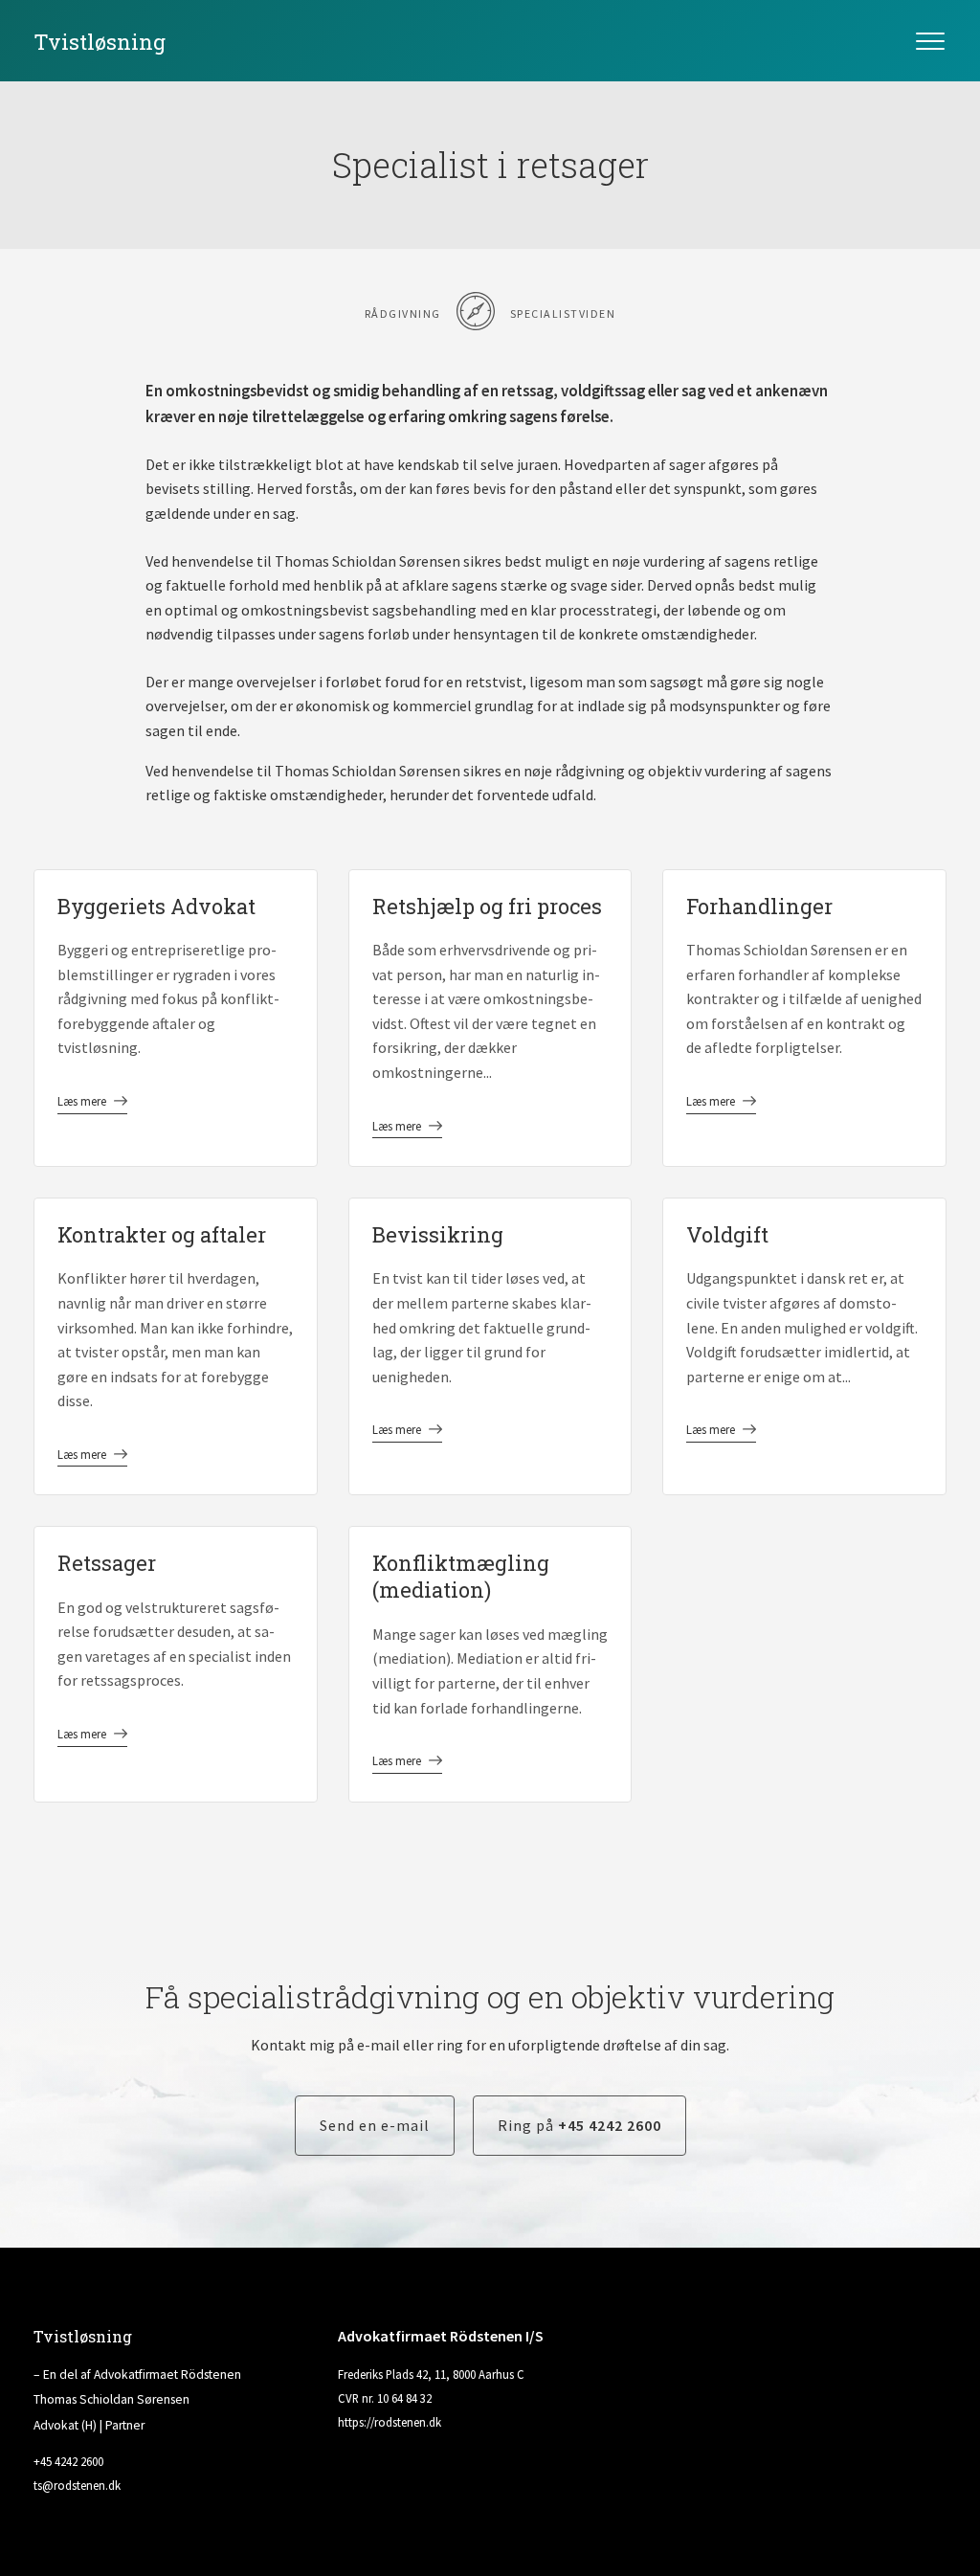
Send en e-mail (375, 2125)
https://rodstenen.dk (390, 2422)
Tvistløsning (100, 42)
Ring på (579, 2125)
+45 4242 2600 (68, 2461)
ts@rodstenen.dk (77, 2485)
